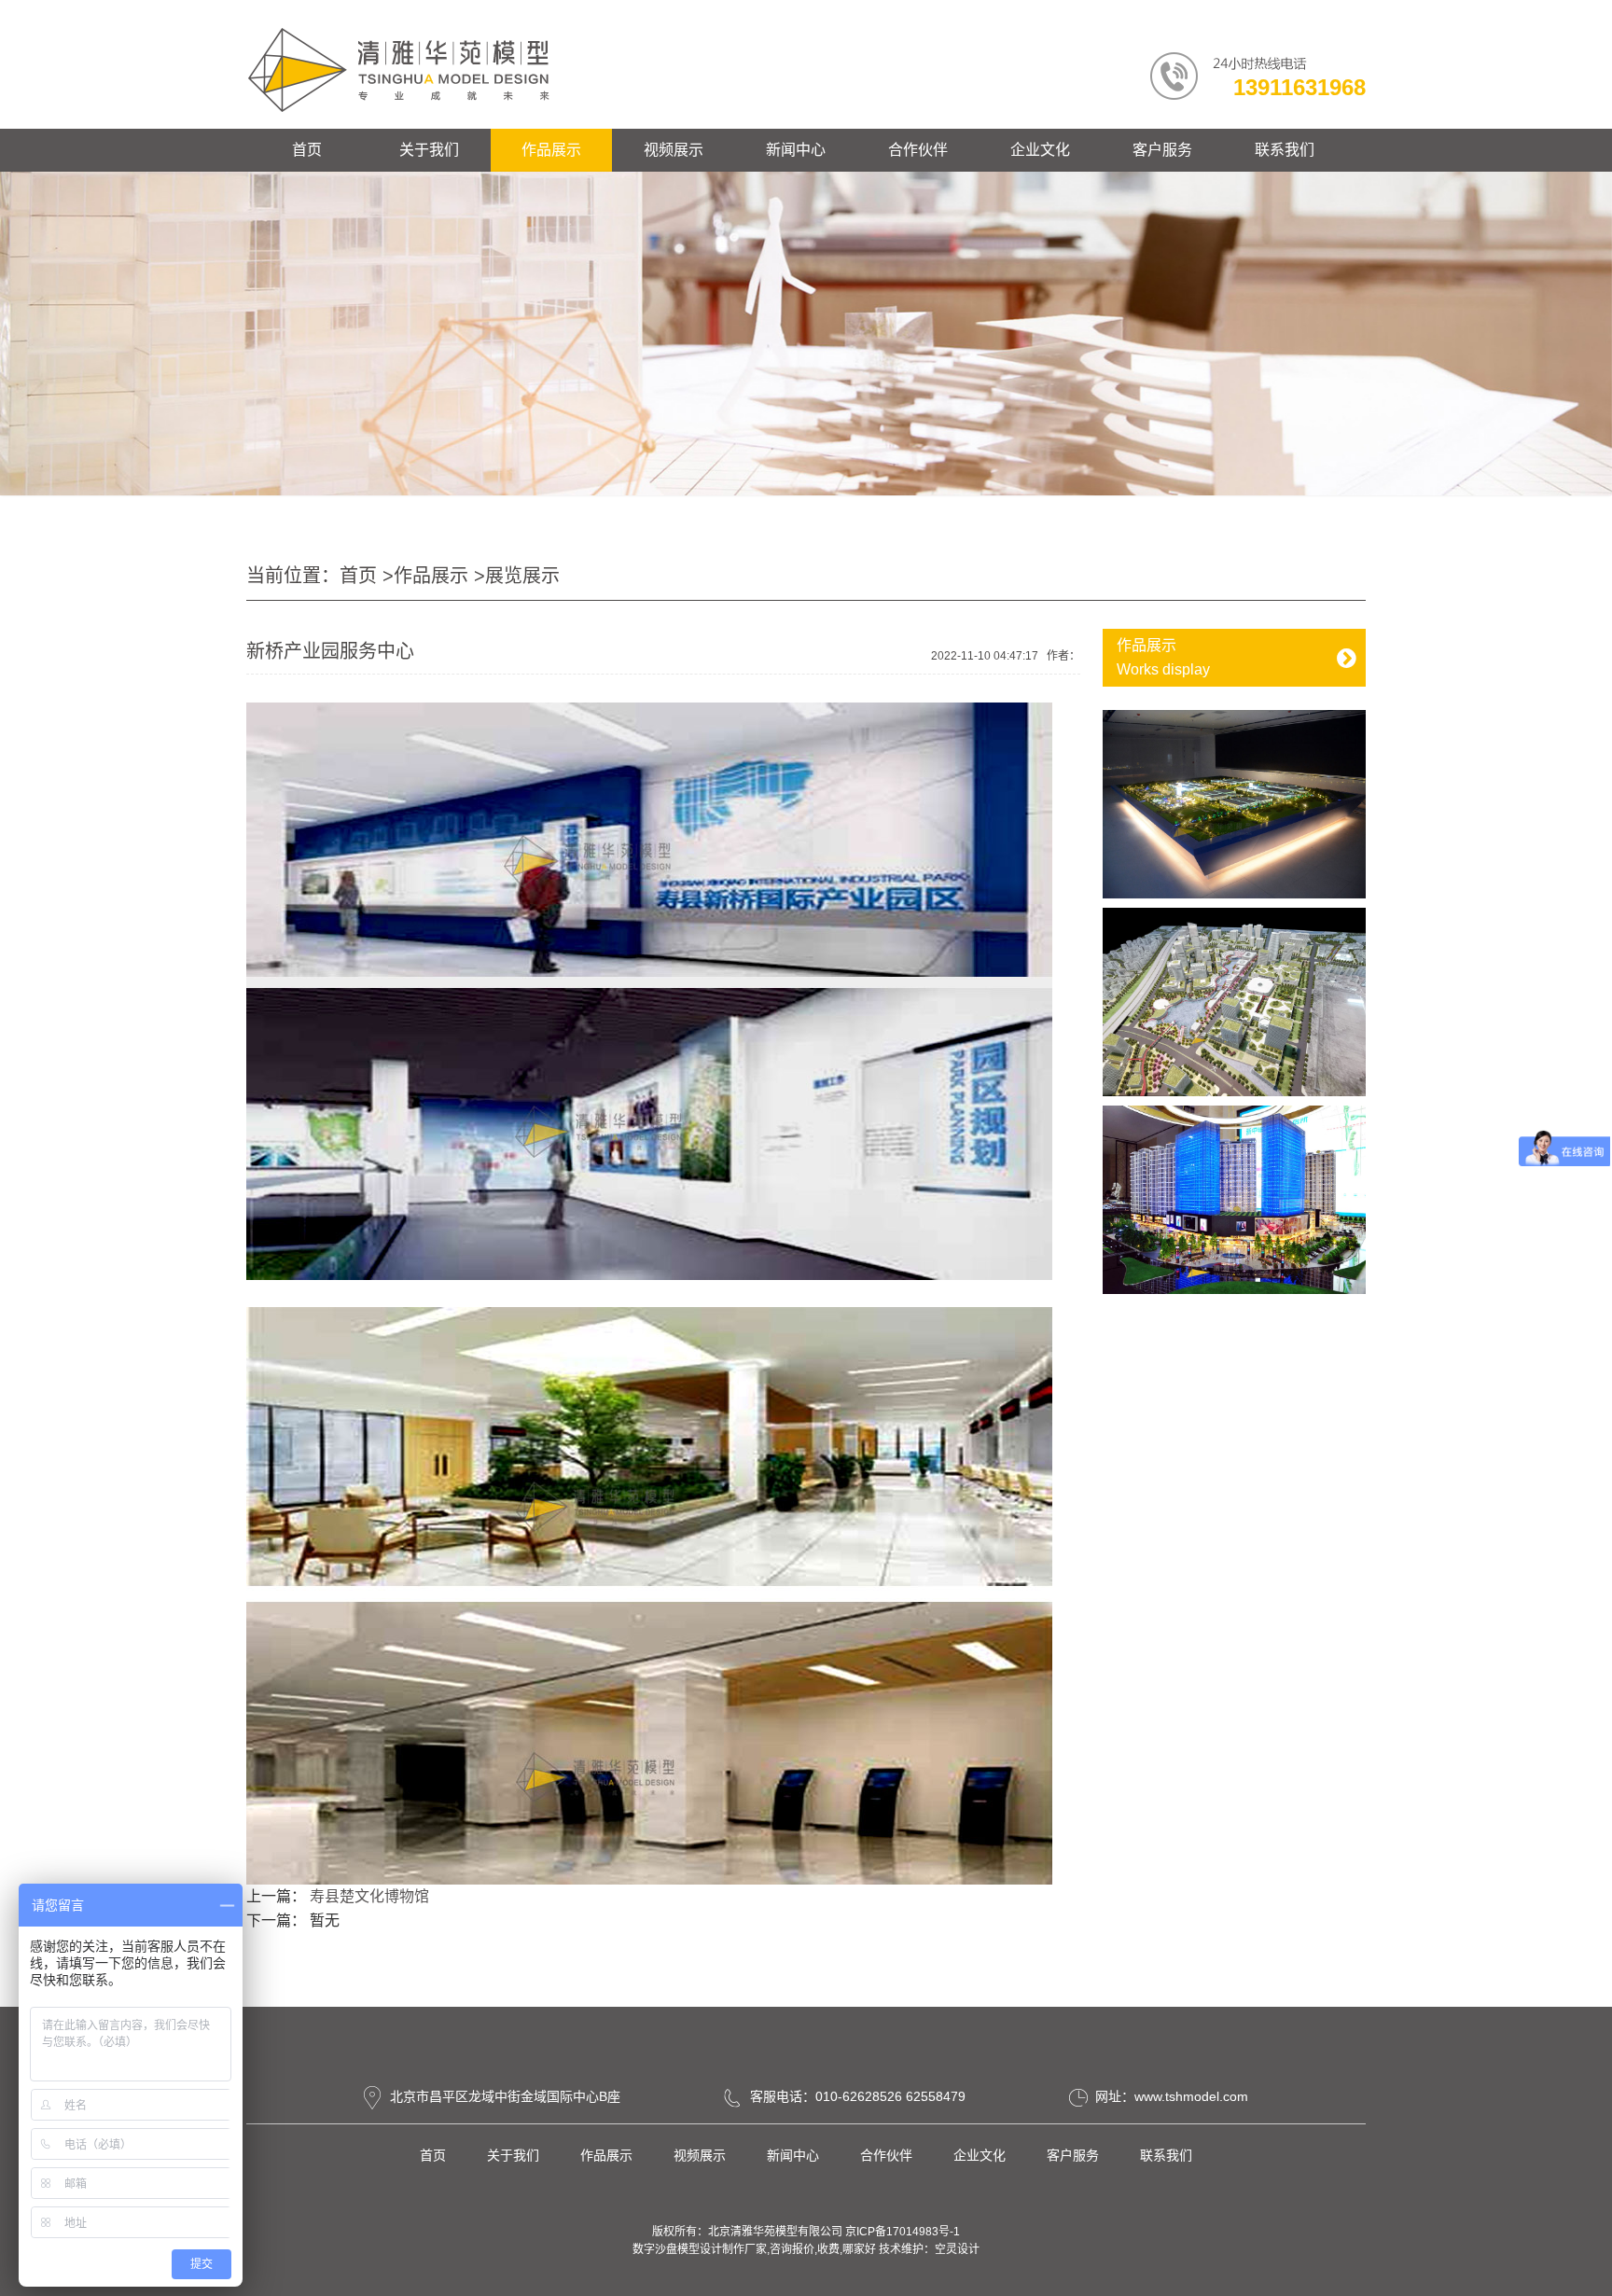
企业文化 (1040, 150)
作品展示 (551, 150)
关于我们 (429, 150)
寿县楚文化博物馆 (369, 1896)
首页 (307, 150)
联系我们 (1285, 150)
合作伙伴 (918, 150)
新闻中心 (796, 150)
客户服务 (1162, 150)
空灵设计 (957, 2249)
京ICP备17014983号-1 (903, 2232)
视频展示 (674, 150)
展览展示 (522, 576)
